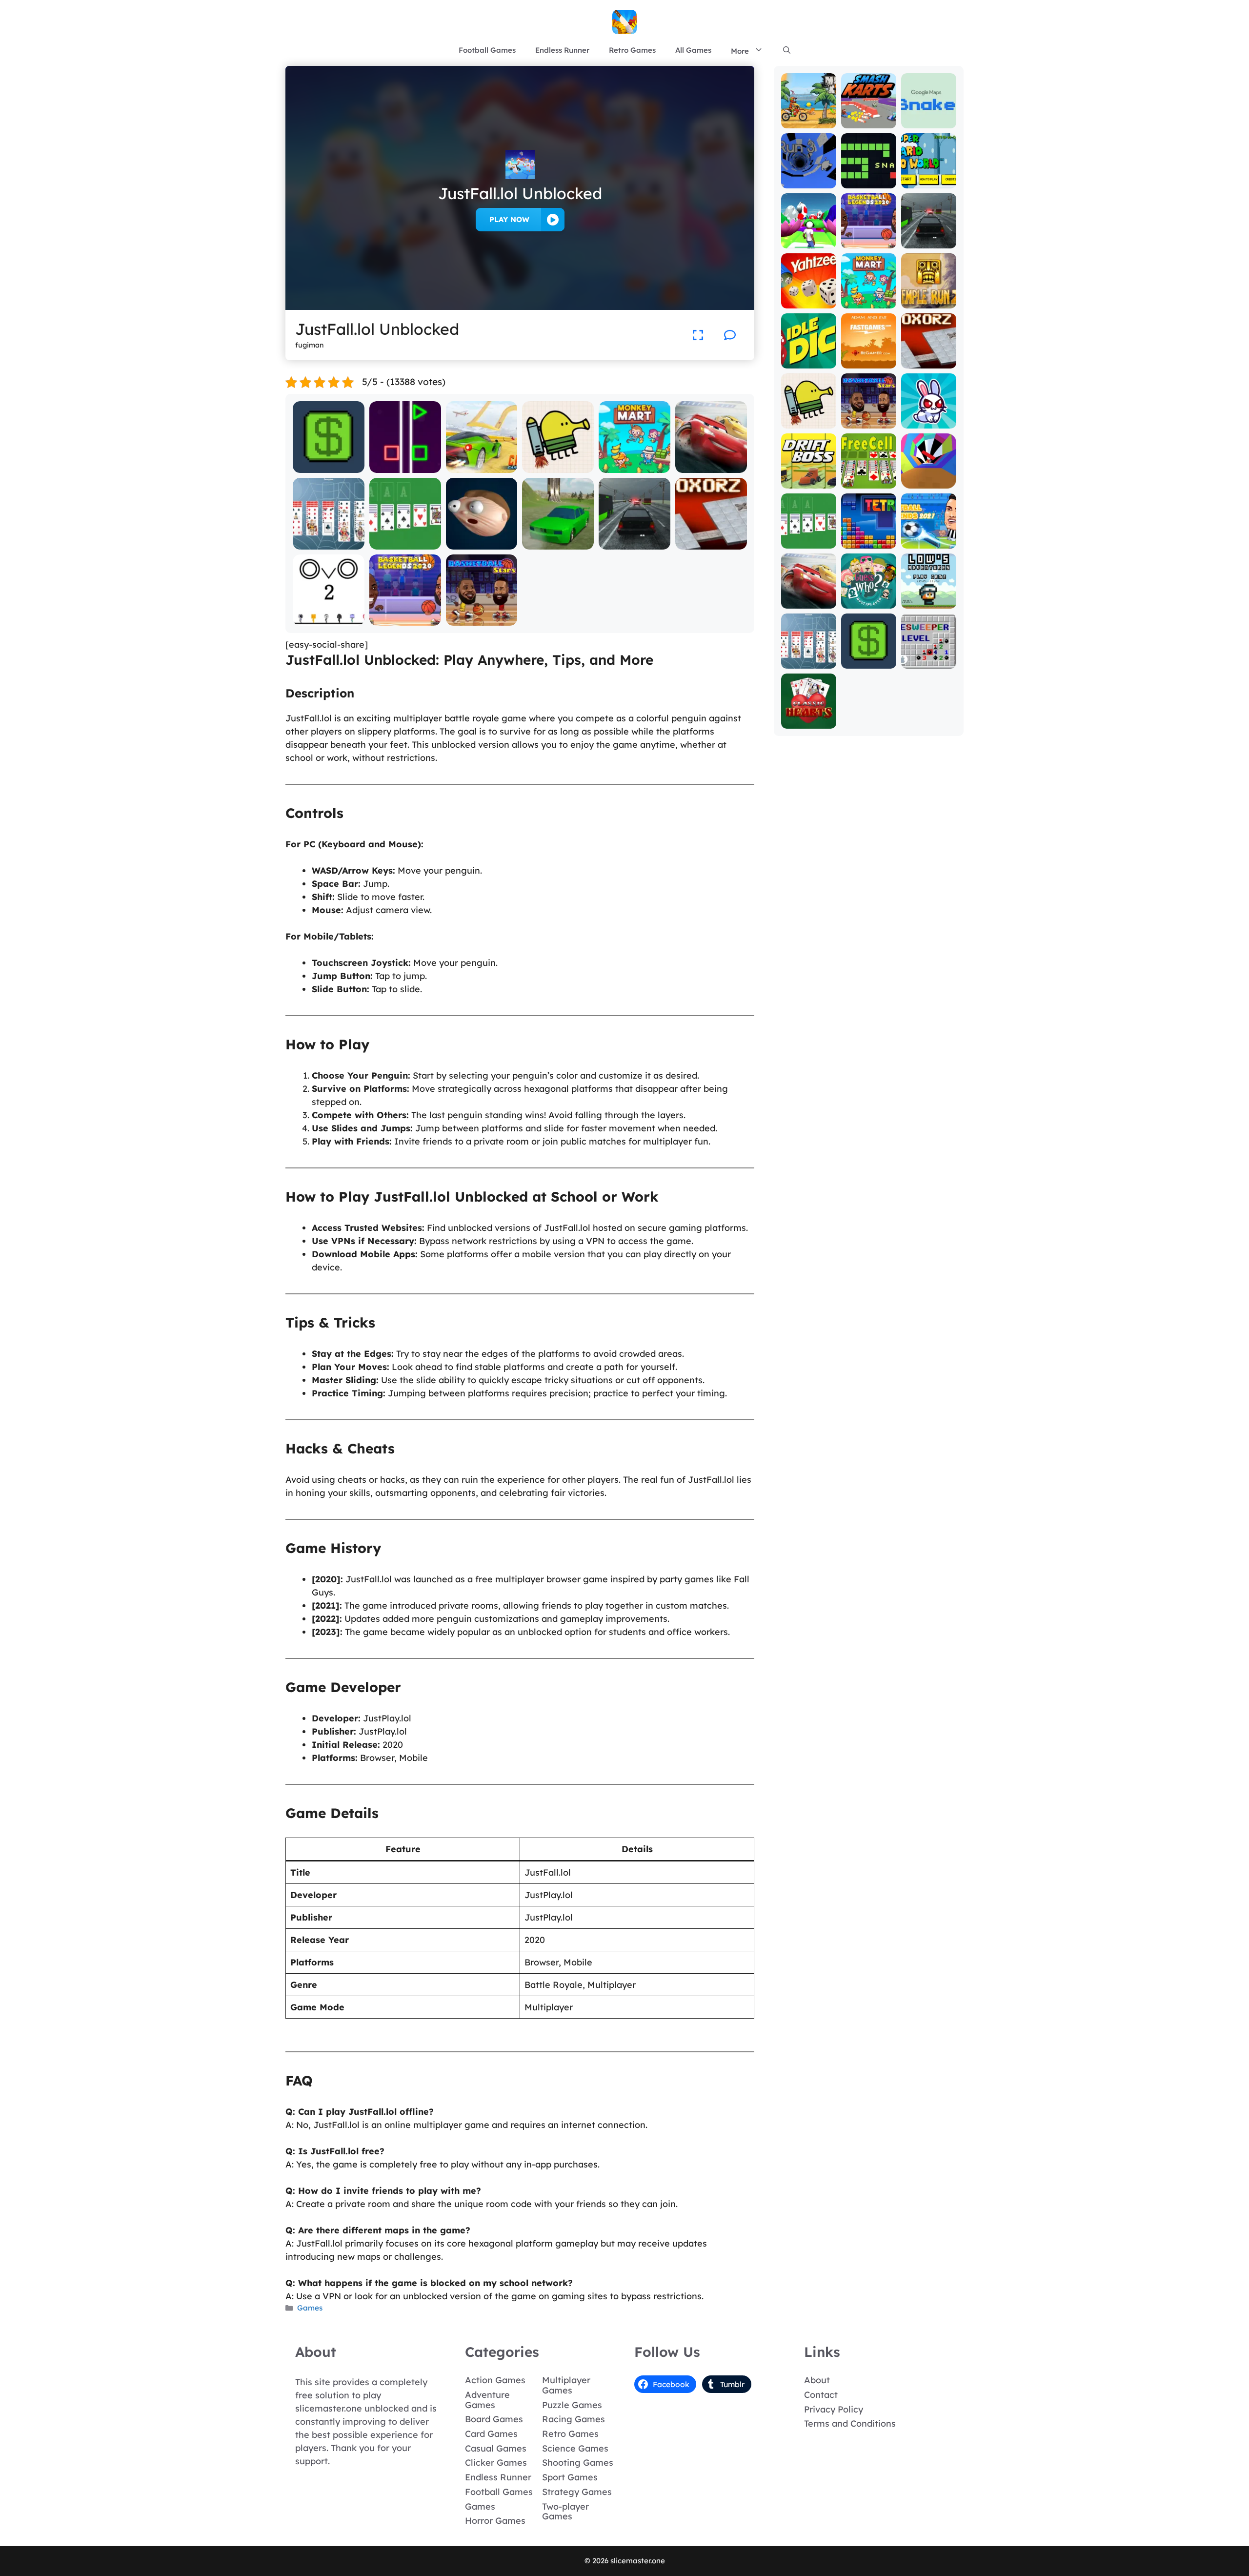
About (817, 2380)
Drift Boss (808, 481)
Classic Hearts (808, 717)
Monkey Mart (635, 466)
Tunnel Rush (928, 481)
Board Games (494, 2419)
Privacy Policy (834, 2409)
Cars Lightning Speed (711, 461)
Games (310, 2308)
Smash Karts (868, 121)
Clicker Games (496, 2463)
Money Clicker (329, 466)
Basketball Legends (405, 614)
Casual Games (496, 2448)
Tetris (869, 542)
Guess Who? (869, 602)
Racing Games (574, 2419)
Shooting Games (578, 2463)
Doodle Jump (558, 466)
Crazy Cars (482, 466)
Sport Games (570, 2477)
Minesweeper (929, 662)
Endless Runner (562, 50)
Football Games (487, 50)
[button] (787, 50)
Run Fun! (808, 241)
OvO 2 (328, 619)
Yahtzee (809, 301)
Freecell (869, 481)
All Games (693, 50)
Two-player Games (565, 2512)
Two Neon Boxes (405, 466)
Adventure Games (487, 2400)
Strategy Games (577, 2492)
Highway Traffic (635, 542)
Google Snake (928, 117)
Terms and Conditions (850, 2423)
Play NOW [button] (509, 219)
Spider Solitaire (329, 542)
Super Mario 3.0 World (928, 177)
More (740, 51)
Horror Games (495, 2521)
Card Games (491, 2434)
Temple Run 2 (928, 297)
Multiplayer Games (566, 2385)
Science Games (575, 2448)
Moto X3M (809, 121)
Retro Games (632, 50)
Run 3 (809, 181)
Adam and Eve (869, 357)
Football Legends (929, 537)
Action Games (495, 2380)
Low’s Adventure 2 (929, 597)
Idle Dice (809, 361)
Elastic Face (482, 542)
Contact (821, 2395)
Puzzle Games (572, 2405)
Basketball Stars (482, 619)
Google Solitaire (405, 542)
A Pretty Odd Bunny (929, 417)
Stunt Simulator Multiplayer (558, 538)
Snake (868, 181)
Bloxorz (711, 542)
